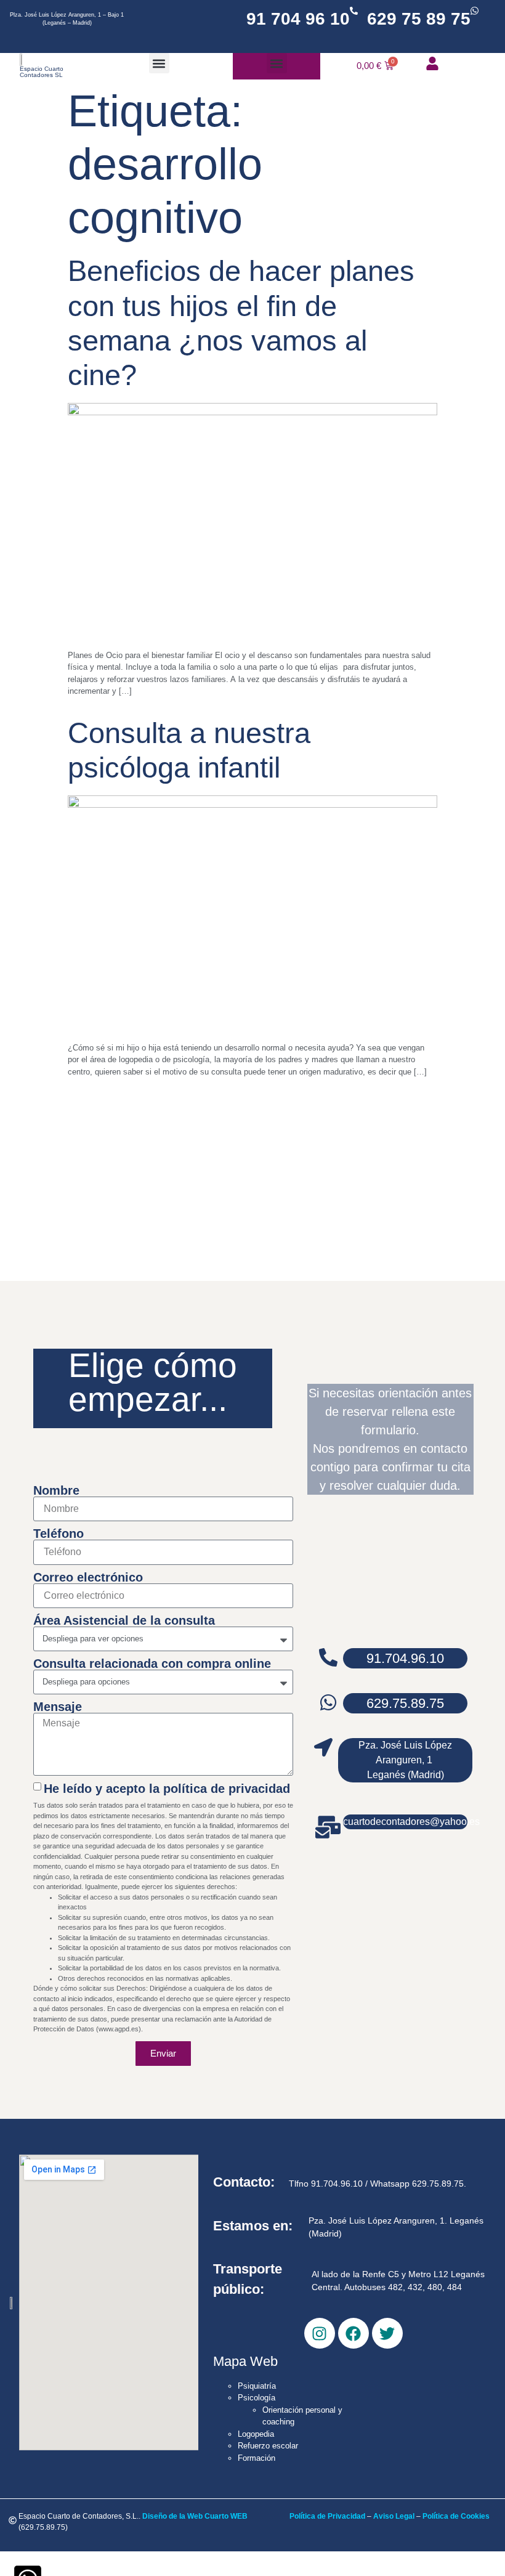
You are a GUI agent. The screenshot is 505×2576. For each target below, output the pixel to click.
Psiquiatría (257, 2386)
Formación (257, 2458)
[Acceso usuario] (432, 63)
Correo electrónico (88, 1577)
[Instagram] (320, 2333)
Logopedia (256, 2434)
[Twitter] (387, 2333)
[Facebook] (353, 2333)
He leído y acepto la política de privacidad (167, 1788)
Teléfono (59, 1534)
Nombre (56, 1490)
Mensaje (58, 1707)
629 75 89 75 (419, 19)
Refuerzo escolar (268, 2446)
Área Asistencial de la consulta (124, 1620)
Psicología (257, 2398)
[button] (159, 63)
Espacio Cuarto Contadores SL (42, 72)
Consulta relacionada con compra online (152, 1664)
